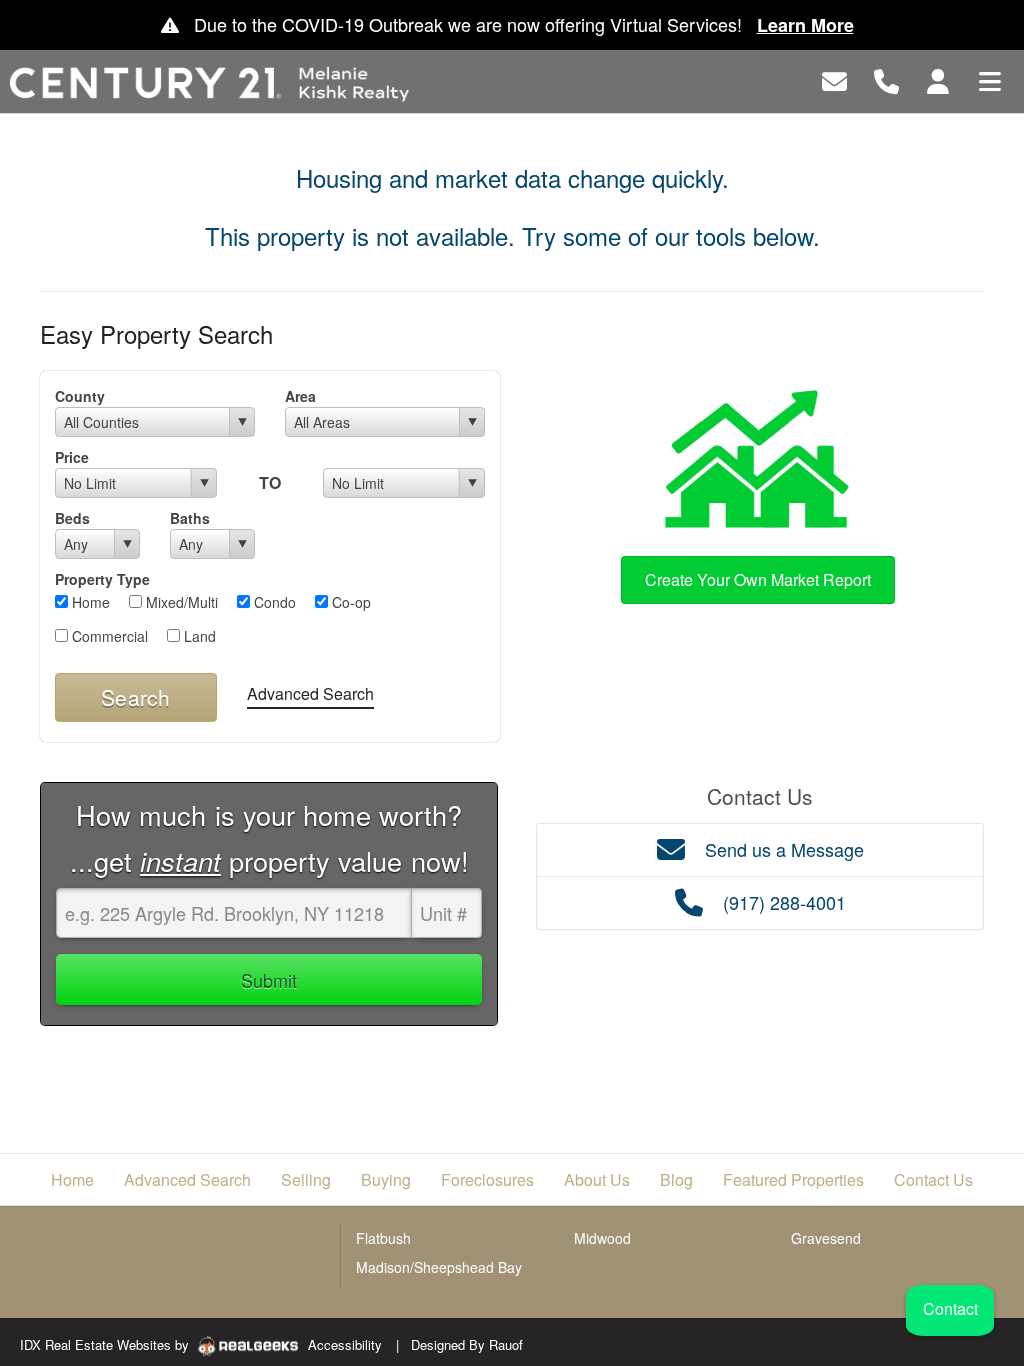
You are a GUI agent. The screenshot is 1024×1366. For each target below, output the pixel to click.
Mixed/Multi (180, 602)
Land (198, 636)
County (80, 396)
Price (72, 457)
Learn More (805, 25)
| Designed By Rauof (459, 1344)
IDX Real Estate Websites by (106, 1344)
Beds (72, 518)
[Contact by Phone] (886, 79)
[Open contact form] (834, 79)
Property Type (102, 579)
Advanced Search (310, 693)
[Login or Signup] (938, 79)
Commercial (108, 636)
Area (300, 396)
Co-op (349, 602)
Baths (190, 518)
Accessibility (345, 1344)
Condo (273, 602)
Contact (950, 1308)
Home (89, 602)
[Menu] (990, 79)
